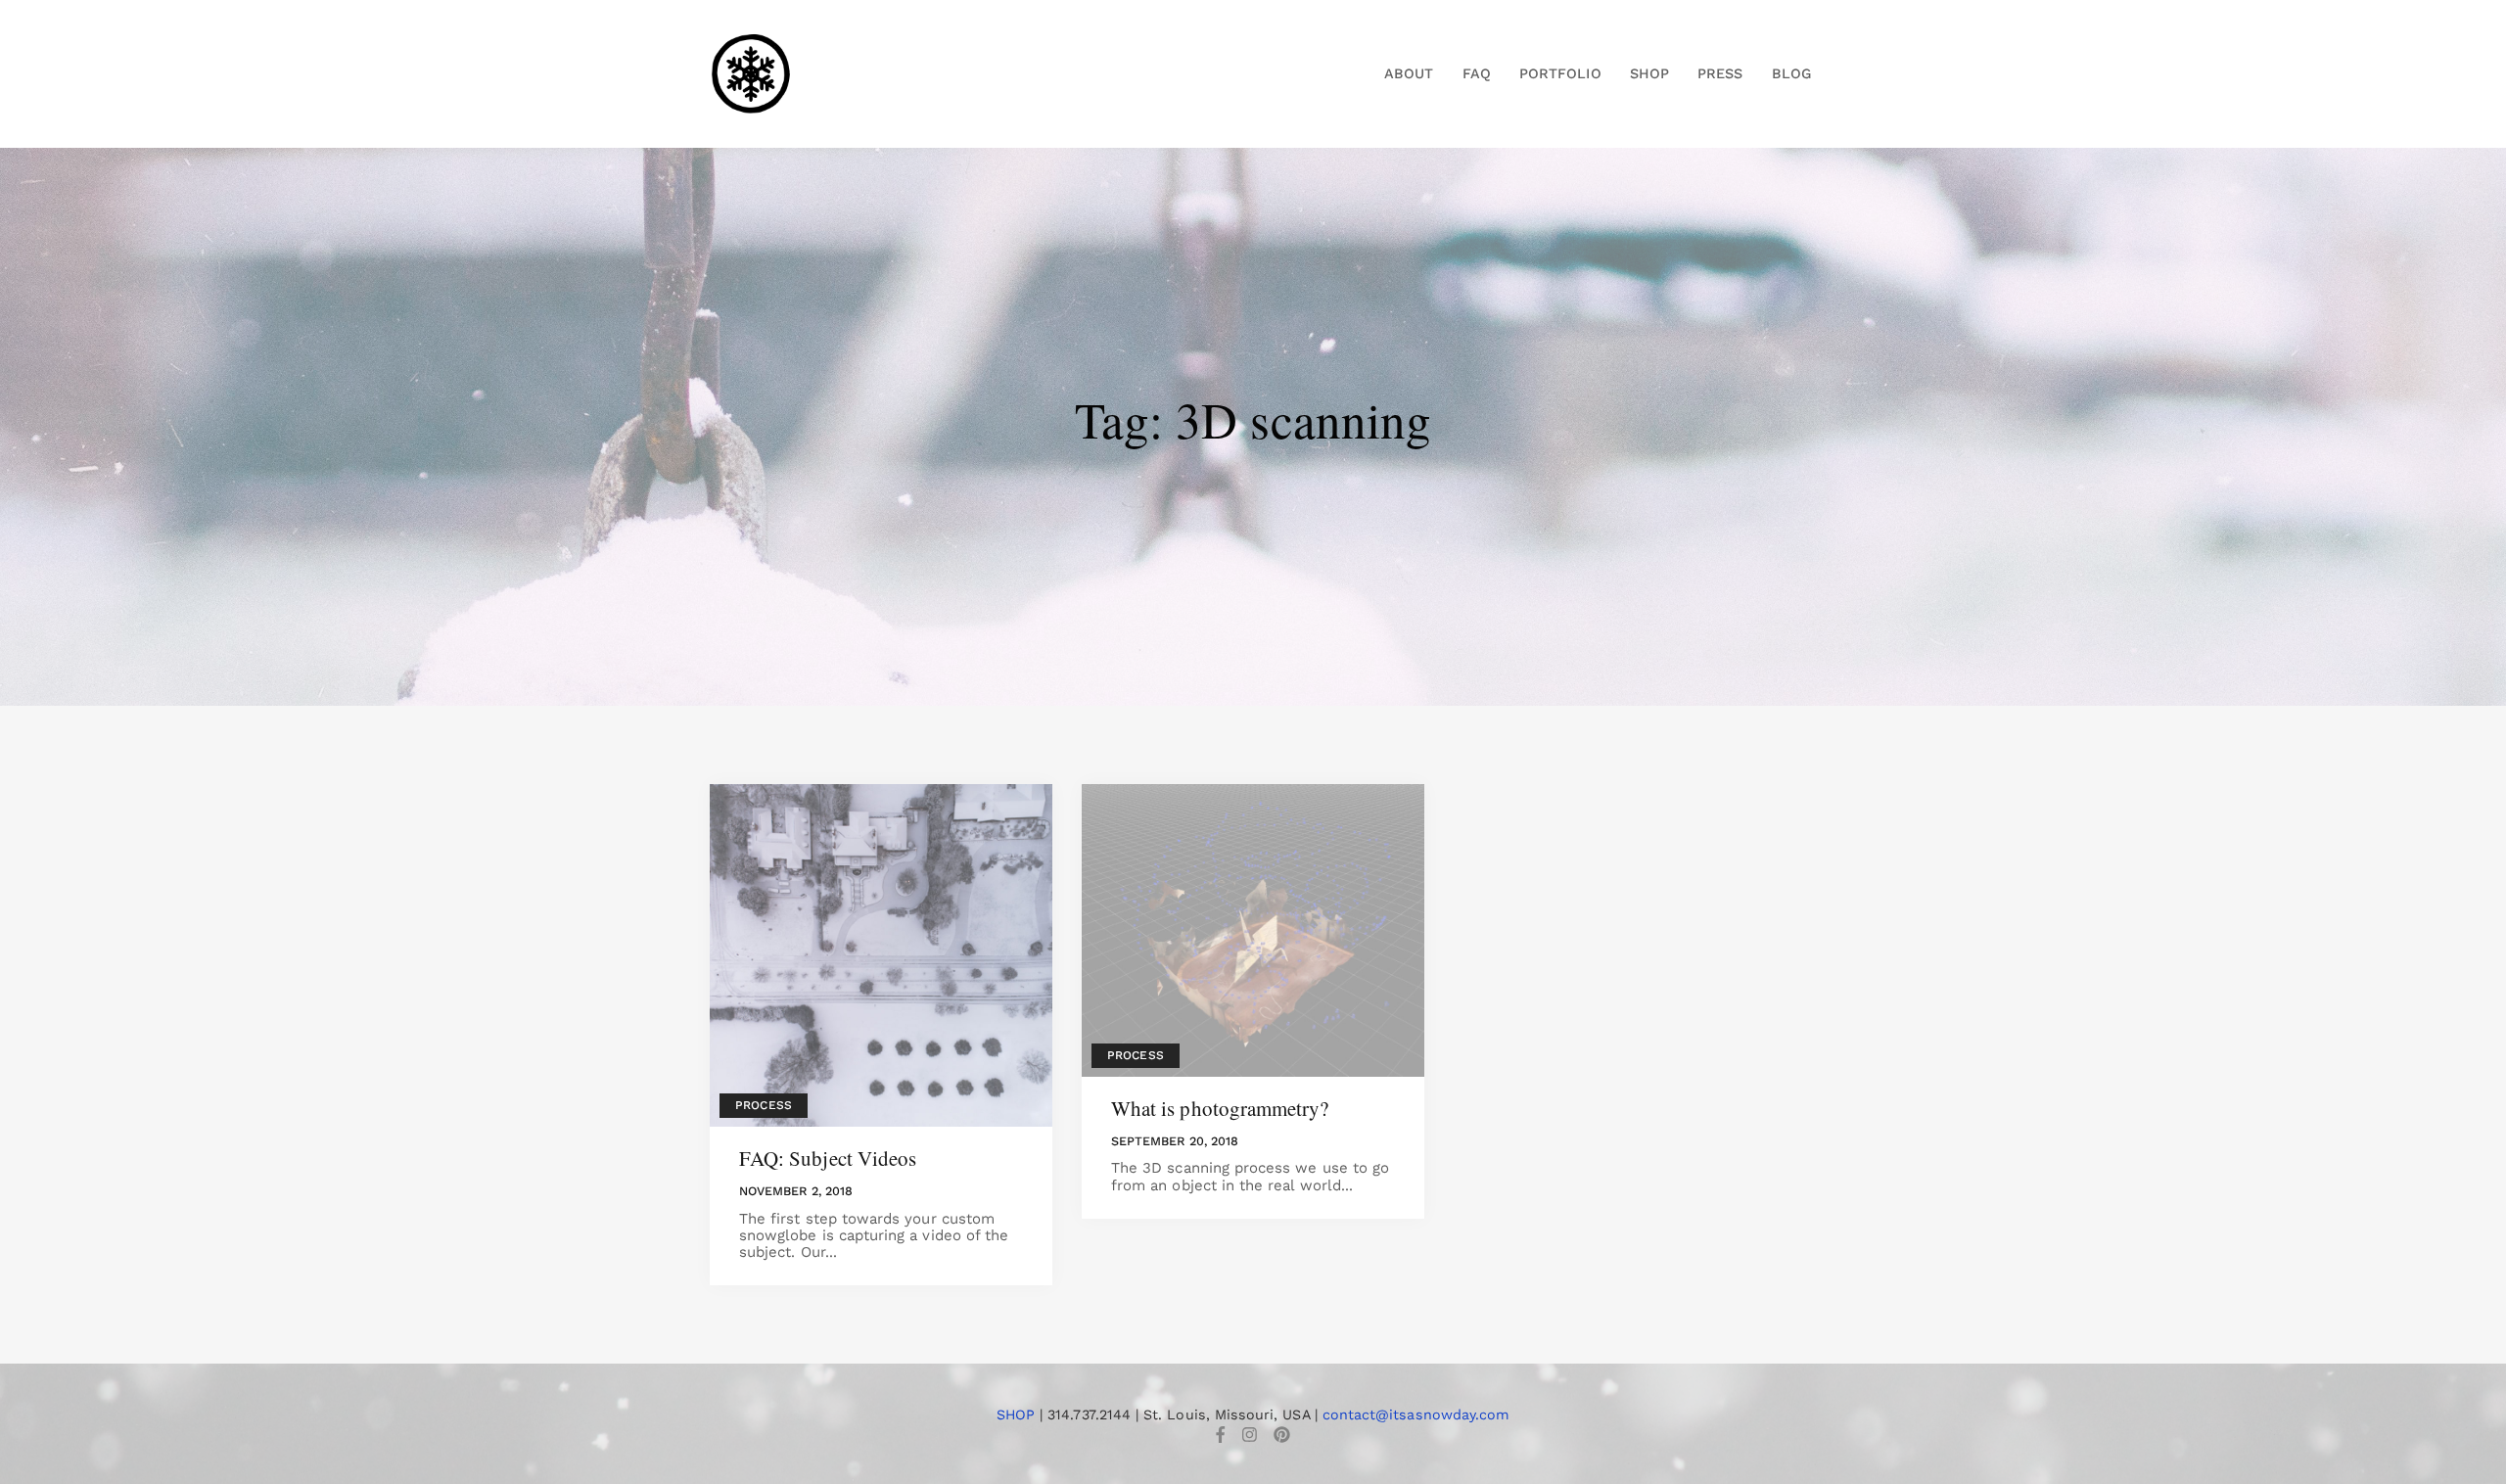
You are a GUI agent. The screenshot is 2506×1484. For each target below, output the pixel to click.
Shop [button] (1649, 73)
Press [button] (1720, 73)
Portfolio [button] (1560, 73)
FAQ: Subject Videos (828, 1158)
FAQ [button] (1477, 73)
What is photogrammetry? (1220, 1108)
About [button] (1409, 73)
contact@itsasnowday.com (1416, 1414)
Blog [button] (1791, 73)
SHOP (1016, 1414)
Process (763, 1105)
